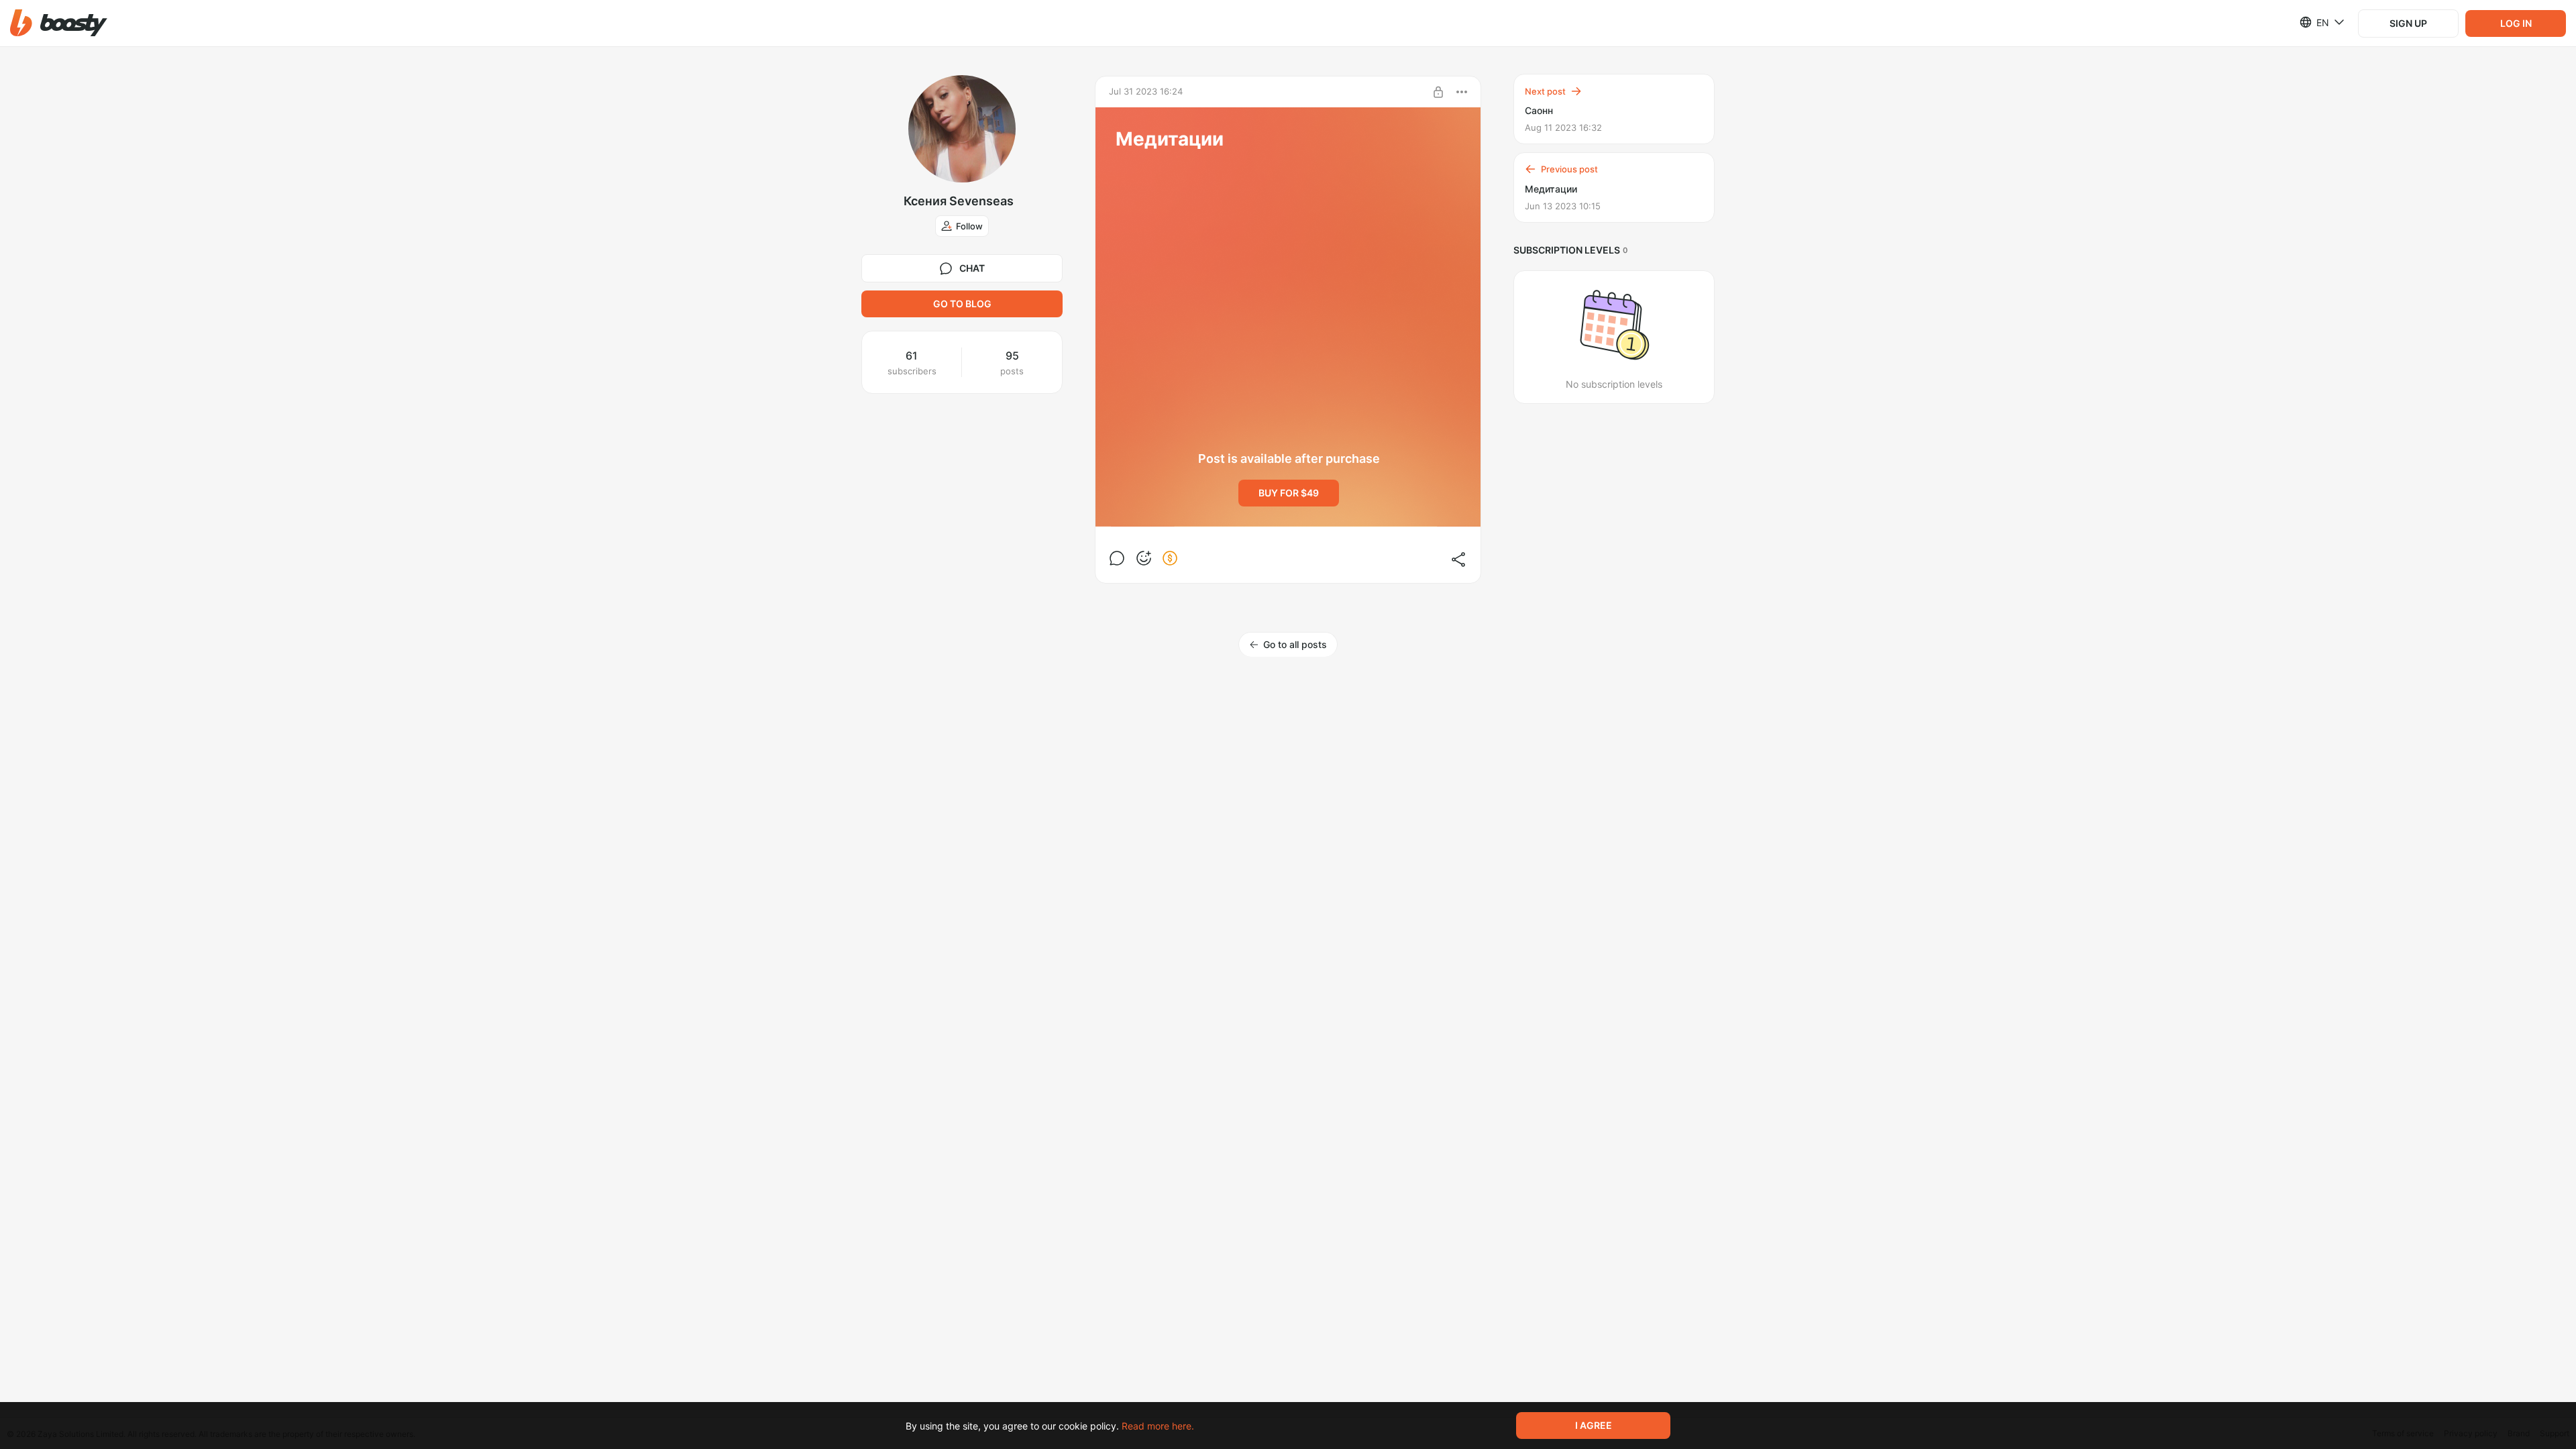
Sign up (2408, 23)
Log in (2516, 23)
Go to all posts (1295, 644)
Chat (972, 268)
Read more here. (1158, 1426)
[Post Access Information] (1438, 92)
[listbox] (2314, 22)
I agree (1594, 1425)
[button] (59, 23)
